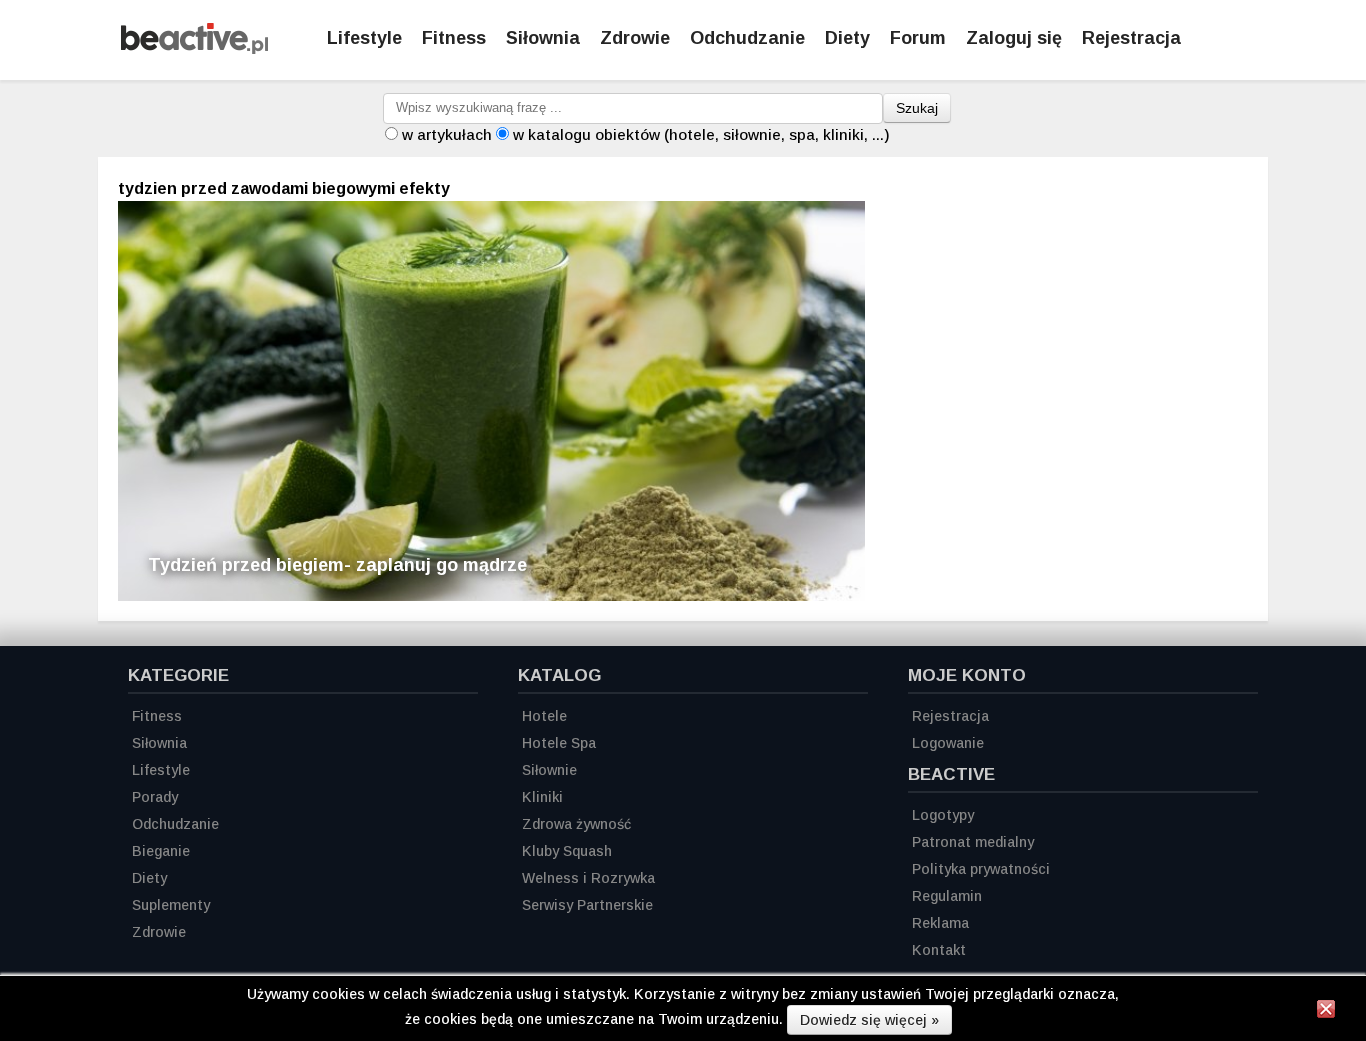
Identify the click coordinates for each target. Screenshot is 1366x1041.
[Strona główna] (194, 48)
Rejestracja (1131, 38)
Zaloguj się (1014, 38)
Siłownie (549, 770)
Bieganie (161, 851)
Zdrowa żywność (576, 824)
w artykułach (447, 134)
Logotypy (943, 815)
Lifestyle (364, 38)
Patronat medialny (973, 842)
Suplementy (171, 905)
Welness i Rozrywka (588, 878)
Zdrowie (635, 38)
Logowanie (948, 743)
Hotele (544, 716)
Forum (918, 38)
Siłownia (543, 38)
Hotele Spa (559, 743)
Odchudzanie (747, 38)
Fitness (454, 38)
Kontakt (939, 950)
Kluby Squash (567, 851)
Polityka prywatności (981, 869)
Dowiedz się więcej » (869, 1020)
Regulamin (947, 896)
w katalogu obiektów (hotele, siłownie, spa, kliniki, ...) (701, 134)
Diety (847, 38)
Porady (155, 797)
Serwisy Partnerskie (587, 905)
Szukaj (917, 108)
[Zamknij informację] (1326, 1012)
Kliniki (542, 797)
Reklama (940, 923)
